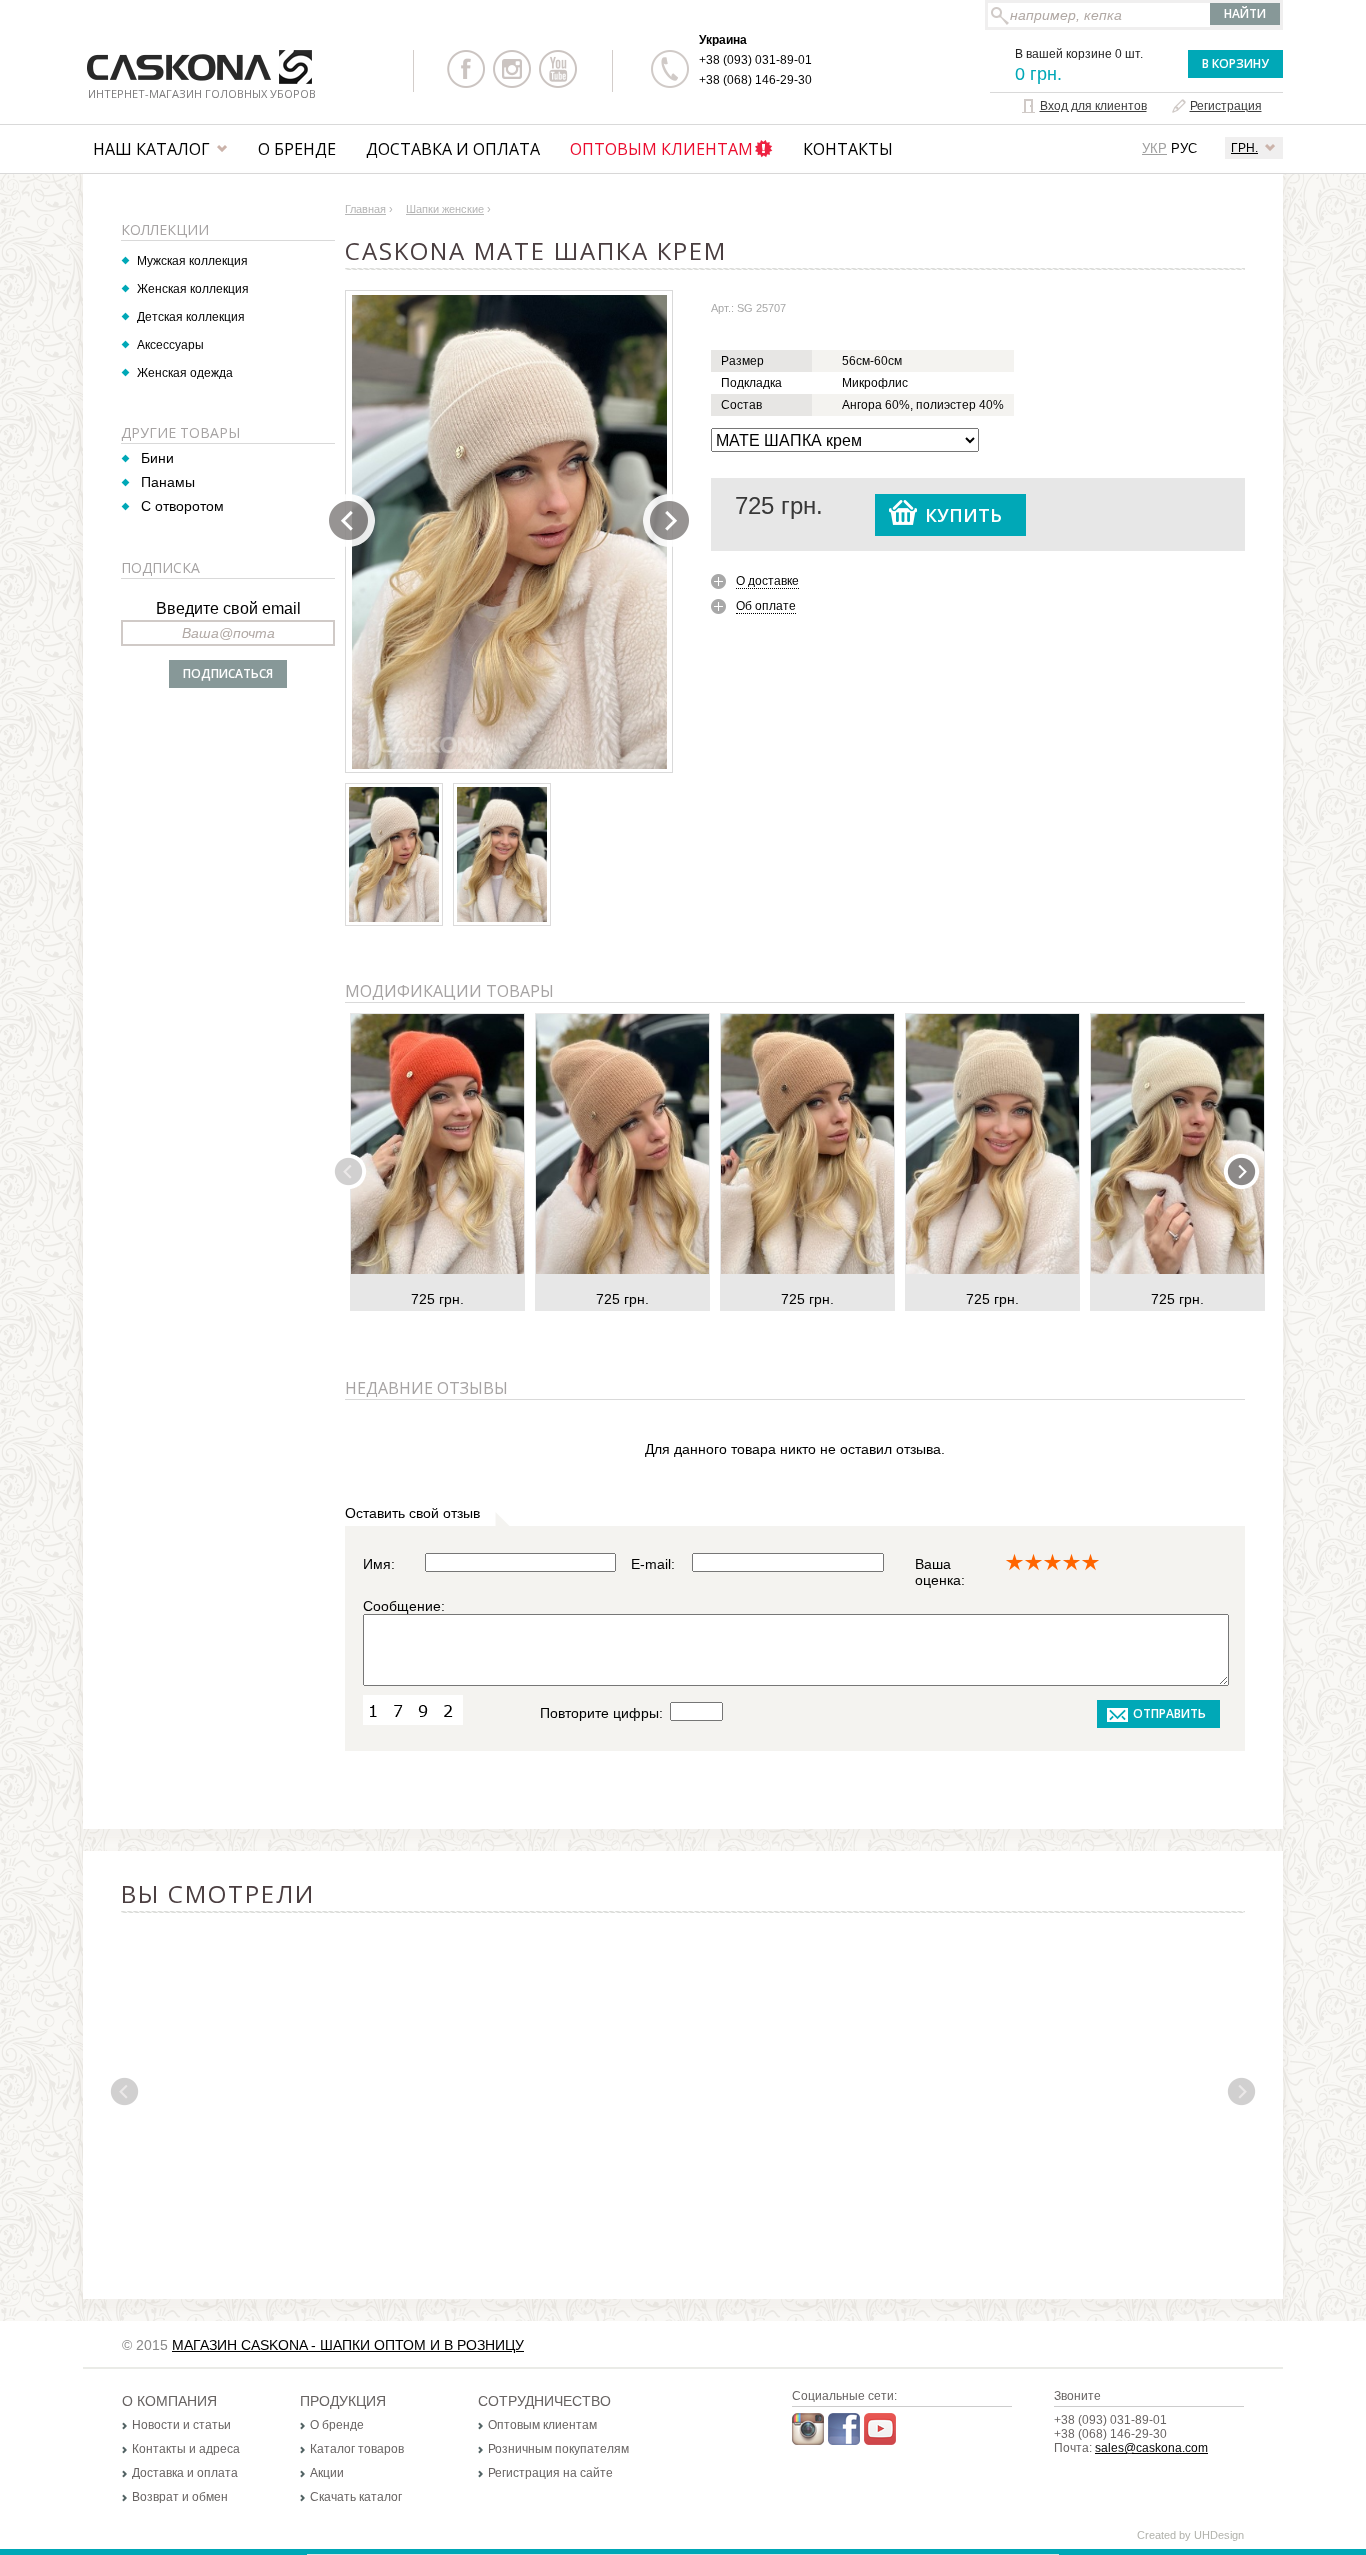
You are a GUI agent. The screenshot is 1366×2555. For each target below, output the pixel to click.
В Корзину (1235, 63)
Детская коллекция (191, 317)
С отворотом (182, 506)
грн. (1244, 148)
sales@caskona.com (1151, 2448)
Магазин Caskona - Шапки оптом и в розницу (348, 2345)
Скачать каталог (356, 2497)
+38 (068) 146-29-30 (755, 80)
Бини (157, 458)
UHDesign (1219, 2535)
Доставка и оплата (453, 149)
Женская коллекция (193, 289)
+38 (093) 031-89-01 (755, 60)
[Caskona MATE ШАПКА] (510, 532)
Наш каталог (151, 149)
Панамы (168, 482)
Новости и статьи (181, 2425)
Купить (963, 515)
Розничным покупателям (558, 2449)
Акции (327, 2473)
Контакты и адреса (186, 2449)
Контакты (848, 149)
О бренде (297, 149)
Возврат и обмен (180, 2497)
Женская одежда (185, 373)
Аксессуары (170, 345)
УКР (1154, 148)
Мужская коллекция (192, 261)
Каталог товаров (357, 2449)
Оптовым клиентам (661, 149)
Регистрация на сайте (550, 2473)
